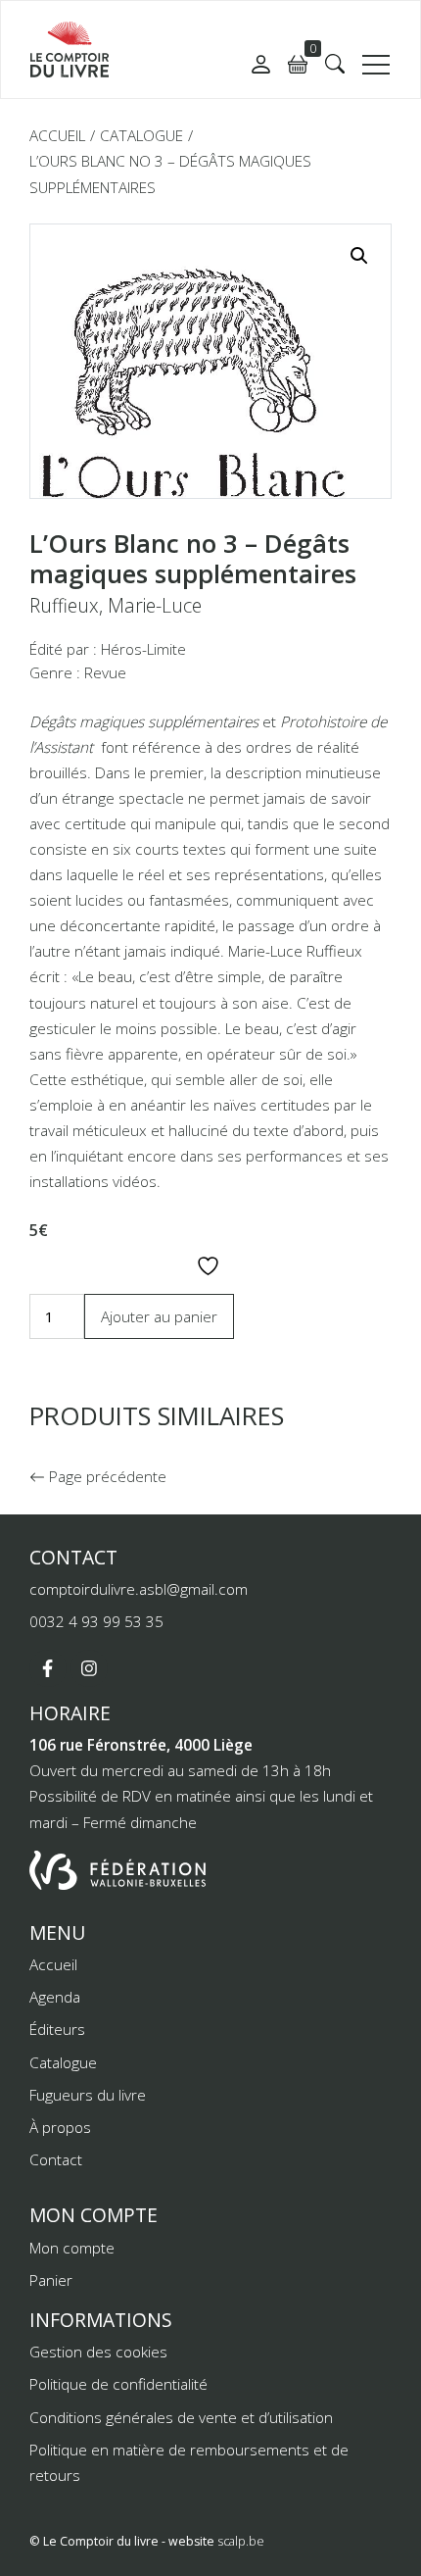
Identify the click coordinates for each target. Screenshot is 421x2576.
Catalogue (141, 135)
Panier (51, 2280)
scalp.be (241, 2541)
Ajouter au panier (159, 1316)
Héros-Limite (143, 649)
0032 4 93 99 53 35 (96, 1621)
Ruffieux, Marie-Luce (116, 605)
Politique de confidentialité (118, 2384)
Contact (56, 2159)
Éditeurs (57, 2029)
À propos (60, 2127)
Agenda (55, 1997)
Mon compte (72, 2248)
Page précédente (106, 1476)
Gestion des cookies (98, 2352)
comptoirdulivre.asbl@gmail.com (139, 1589)
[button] (335, 64)
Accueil (57, 135)
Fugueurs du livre (88, 2095)
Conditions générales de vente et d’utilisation (181, 2417)
